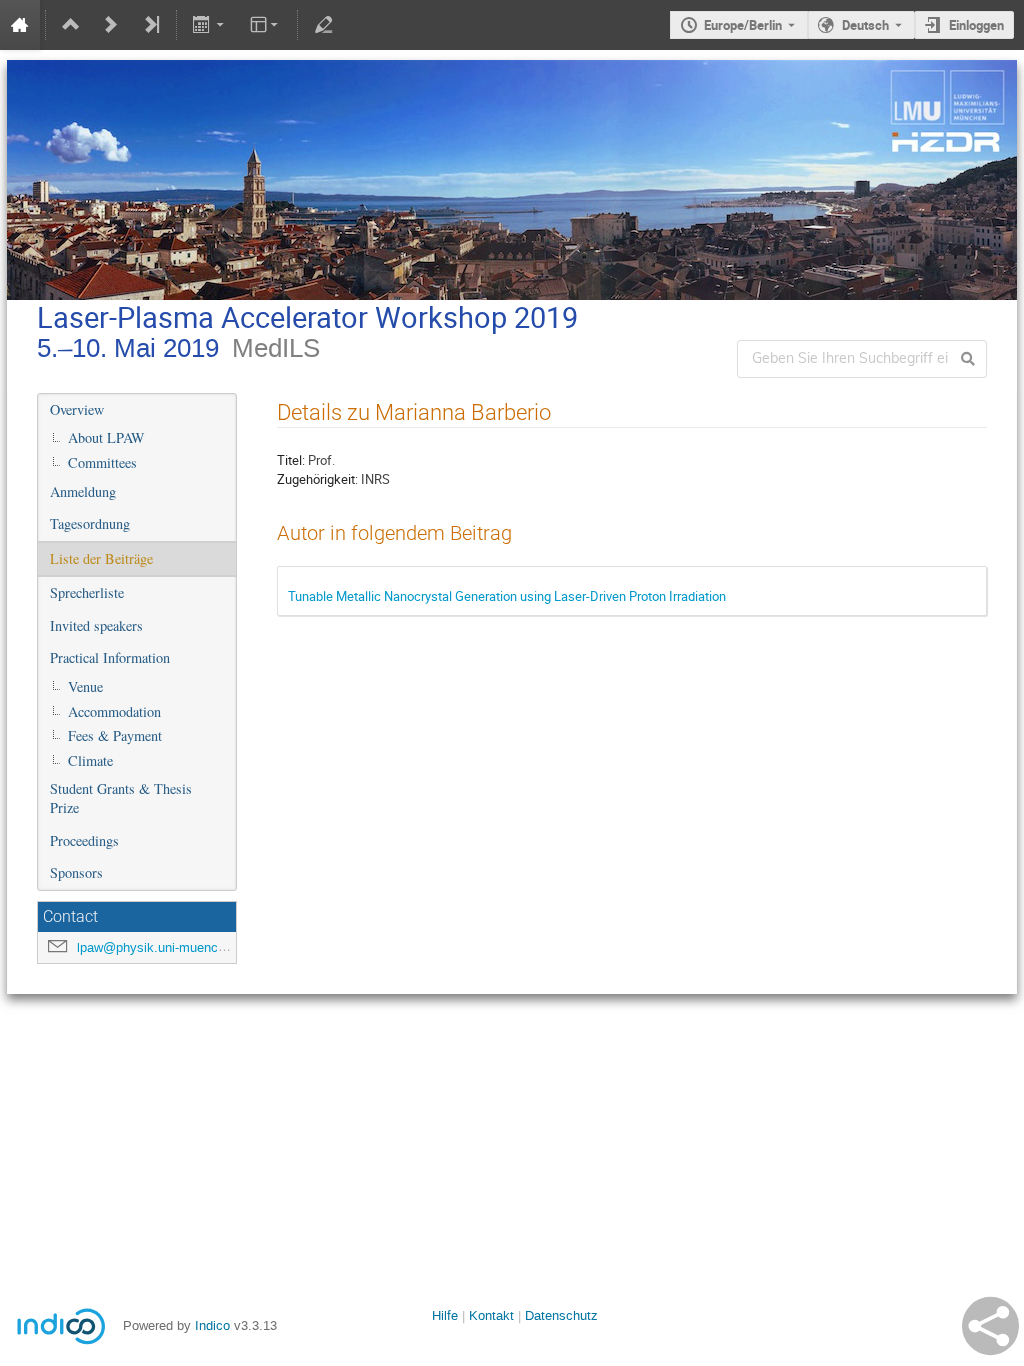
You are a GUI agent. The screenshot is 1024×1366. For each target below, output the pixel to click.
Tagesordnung (90, 523)
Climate (90, 760)
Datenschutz (561, 1315)
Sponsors (76, 872)
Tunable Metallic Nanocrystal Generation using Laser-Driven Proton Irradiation (507, 596)
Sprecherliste (87, 592)
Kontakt (491, 1315)
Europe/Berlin (743, 25)
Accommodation (114, 711)
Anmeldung (83, 491)
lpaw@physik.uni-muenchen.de (167, 947)
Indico (212, 1325)
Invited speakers (96, 625)
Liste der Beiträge (101, 558)
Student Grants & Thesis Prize (121, 798)
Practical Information (110, 657)
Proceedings (84, 840)
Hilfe (445, 1315)
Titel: (291, 460)
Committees (102, 462)
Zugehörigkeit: (317, 479)
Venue (85, 686)
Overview (77, 409)
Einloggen (976, 25)
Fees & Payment (115, 735)
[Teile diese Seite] (990, 1326)
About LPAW (106, 437)
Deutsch (865, 25)
